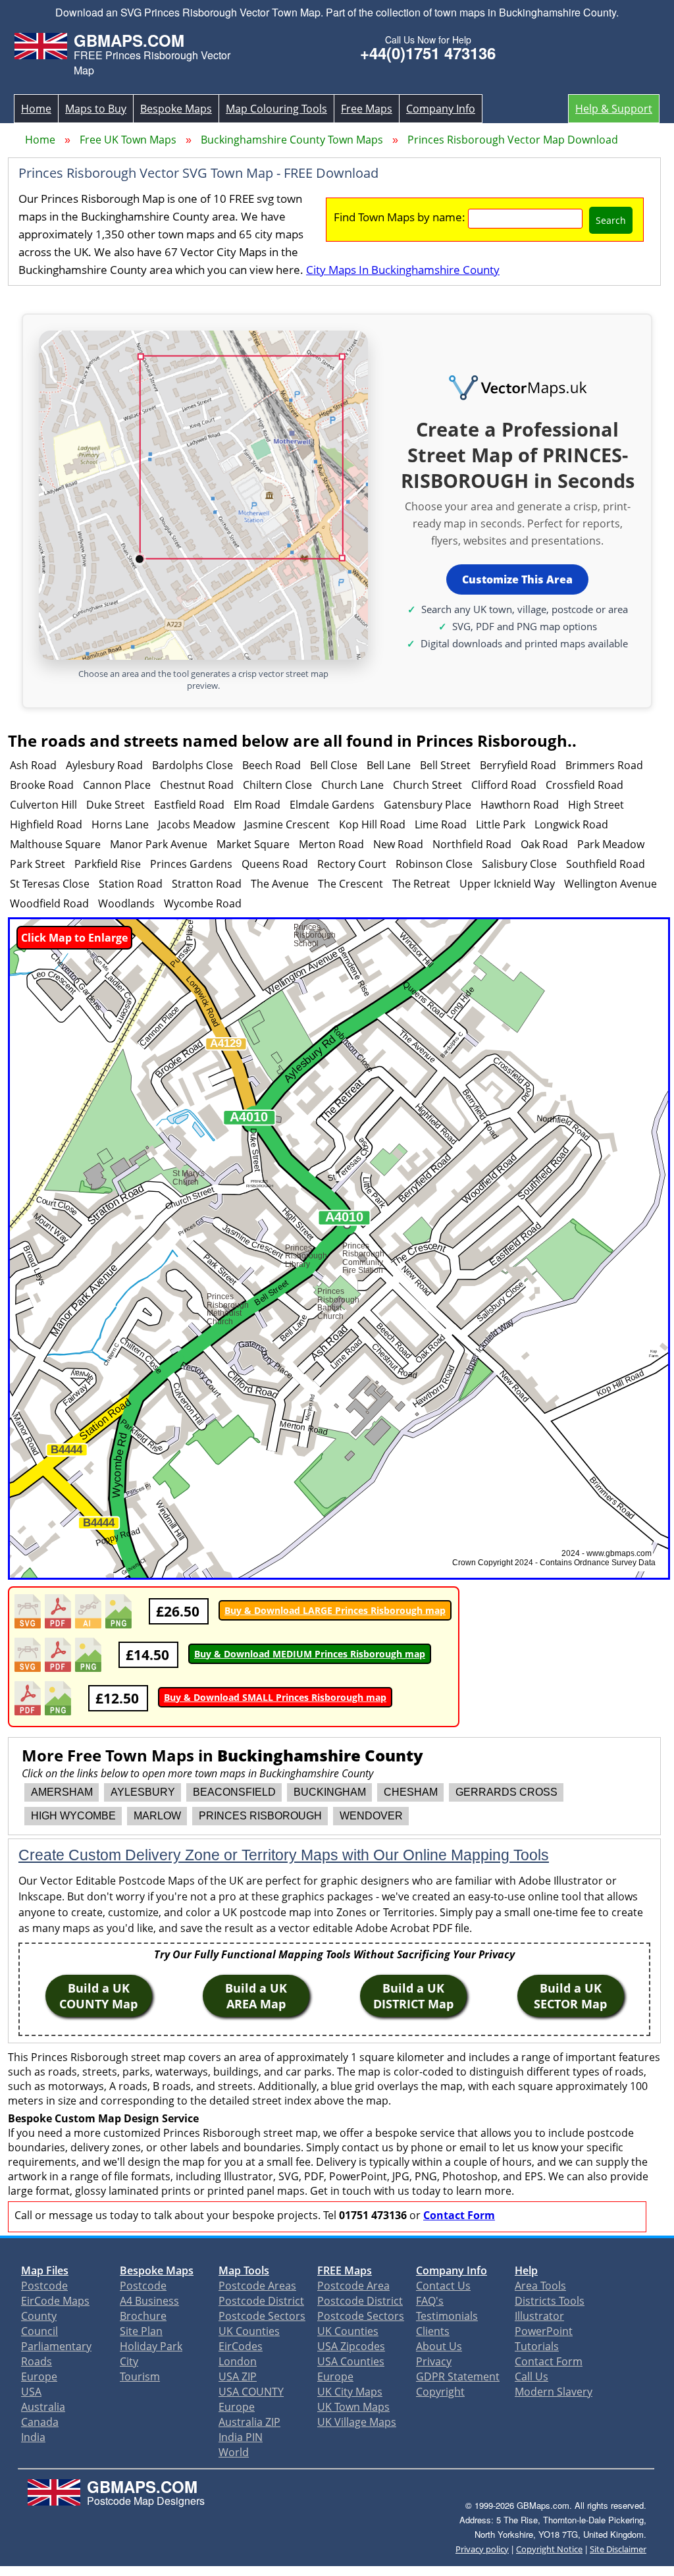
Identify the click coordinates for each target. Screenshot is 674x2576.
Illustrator (539, 2316)
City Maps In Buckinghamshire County (403, 270)
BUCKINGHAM (330, 1792)
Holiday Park (151, 2346)
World (234, 2452)
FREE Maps (345, 2270)
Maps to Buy (96, 109)
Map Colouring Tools (276, 109)
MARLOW (157, 1816)
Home (36, 109)
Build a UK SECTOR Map (570, 1996)
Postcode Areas (257, 2286)
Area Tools (540, 2286)
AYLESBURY (143, 1792)
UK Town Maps (353, 2407)
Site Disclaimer (618, 2549)
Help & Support (614, 109)
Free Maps (367, 109)
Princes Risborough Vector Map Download (513, 140)
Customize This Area (517, 579)
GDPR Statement (458, 2376)
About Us (439, 2346)
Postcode (44, 2286)
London (238, 2361)
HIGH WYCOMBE (73, 1816)
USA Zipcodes (351, 2346)
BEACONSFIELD (234, 1792)
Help (526, 2270)
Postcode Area (353, 2286)
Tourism (140, 2376)
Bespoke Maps (176, 109)
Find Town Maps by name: (400, 217)
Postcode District (261, 2301)
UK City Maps (350, 2392)
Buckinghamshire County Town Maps (292, 140)
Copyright (440, 2392)
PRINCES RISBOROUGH (260, 1816)
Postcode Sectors (262, 2316)
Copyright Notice (549, 2549)
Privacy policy (482, 2549)
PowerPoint (544, 2331)
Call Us (531, 2376)
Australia (43, 2407)
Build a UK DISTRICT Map (413, 1996)
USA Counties (351, 2361)
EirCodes (241, 2346)
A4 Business (149, 2301)
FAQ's (430, 2301)
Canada (40, 2422)
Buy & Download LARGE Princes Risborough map (335, 1610)
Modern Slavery (554, 2392)
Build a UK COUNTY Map (98, 1996)
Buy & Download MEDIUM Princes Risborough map (310, 1654)
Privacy (434, 2361)
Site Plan (141, 2331)
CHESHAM (411, 1792)
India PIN (241, 2437)
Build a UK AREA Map (256, 1996)
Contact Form (459, 2215)
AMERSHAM (62, 1792)
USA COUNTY (251, 2392)
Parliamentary (56, 2346)
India (33, 2437)
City (129, 2361)
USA (31, 2392)
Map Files (45, 2270)
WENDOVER (371, 1816)
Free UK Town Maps (128, 140)
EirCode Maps (55, 2301)
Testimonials (447, 2316)
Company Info (441, 109)
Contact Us (443, 2286)
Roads (37, 2361)
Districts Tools (550, 2301)
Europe (39, 2376)
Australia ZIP (249, 2422)
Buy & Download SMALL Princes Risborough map (275, 1697)
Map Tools (244, 2270)
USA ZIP (238, 2376)
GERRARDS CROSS (506, 1792)
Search (611, 220)
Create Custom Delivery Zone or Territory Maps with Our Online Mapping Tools (284, 1855)
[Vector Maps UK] (517, 389)
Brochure (143, 2316)
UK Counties (249, 2331)
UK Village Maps (357, 2422)
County (39, 2316)
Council (39, 2331)
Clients (433, 2331)
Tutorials (537, 2346)
